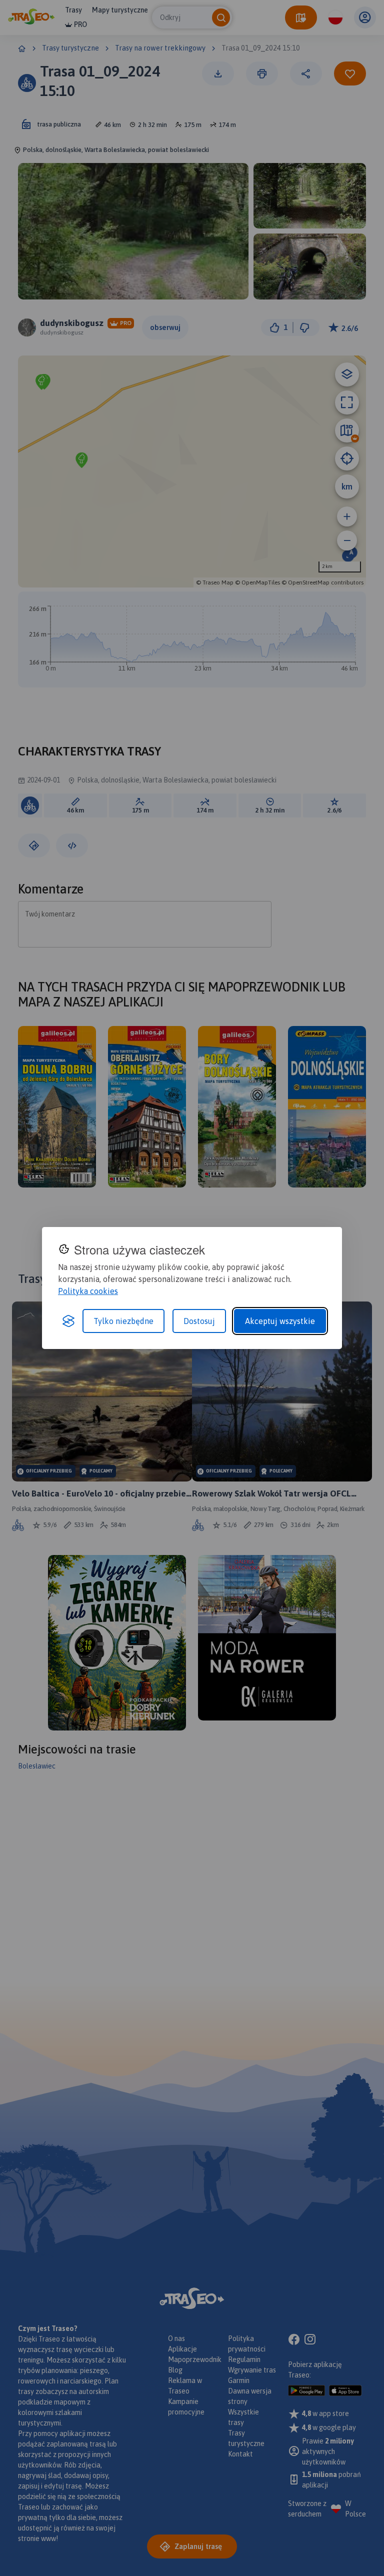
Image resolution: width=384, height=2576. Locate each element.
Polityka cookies (88, 1291)
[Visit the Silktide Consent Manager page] (68, 1321)
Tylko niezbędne (123, 1321)
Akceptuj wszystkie (280, 1321)
